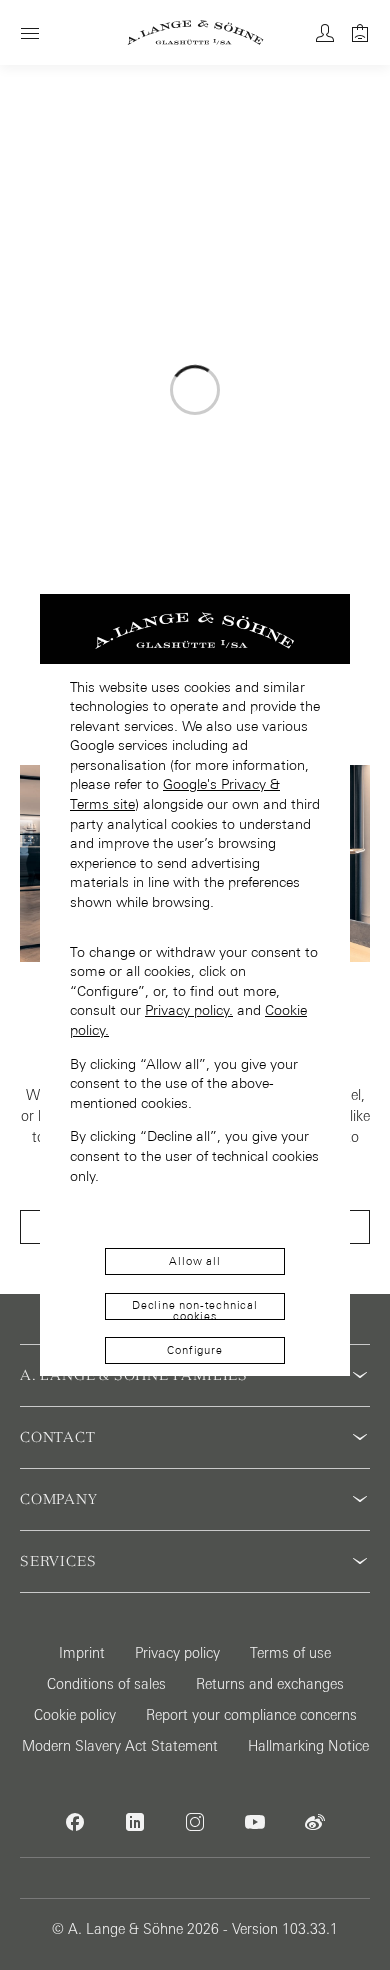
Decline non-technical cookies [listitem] (195, 1309)
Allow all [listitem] (194, 1261)
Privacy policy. (189, 1010)
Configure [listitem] (194, 1350)
